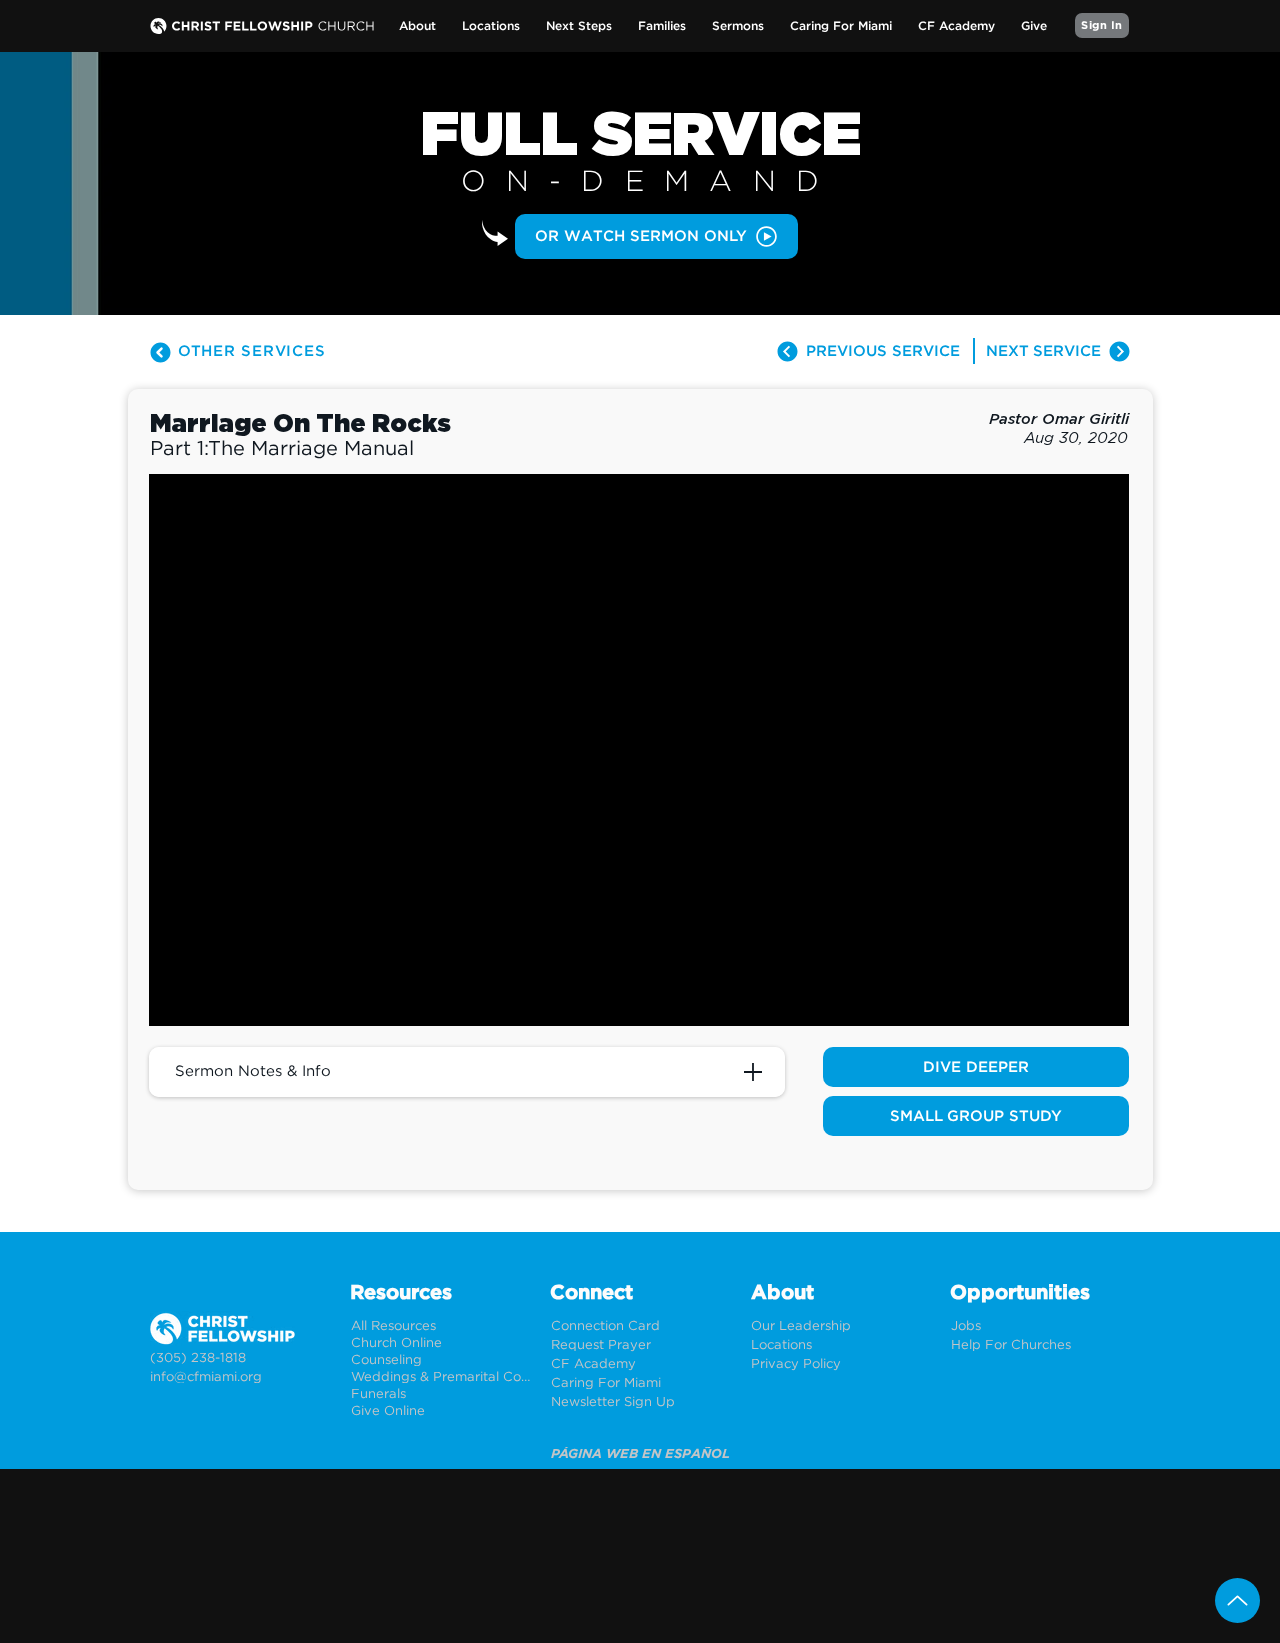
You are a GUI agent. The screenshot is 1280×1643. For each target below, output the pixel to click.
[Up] (1237, 1600)
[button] (417, 26)
